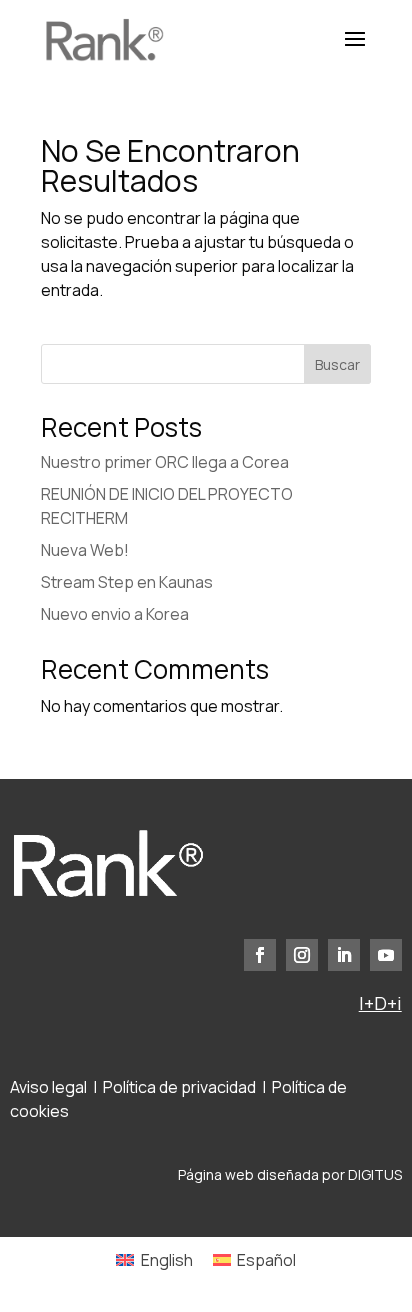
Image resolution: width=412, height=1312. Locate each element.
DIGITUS (375, 1174)
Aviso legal (48, 1087)
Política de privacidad (179, 1087)
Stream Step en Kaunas (127, 582)
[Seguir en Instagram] (302, 955)
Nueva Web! (85, 550)
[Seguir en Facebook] (260, 955)
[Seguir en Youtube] (386, 955)
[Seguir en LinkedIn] (344, 955)
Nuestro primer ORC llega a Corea (165, 462)
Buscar (337, 364)
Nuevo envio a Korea (115, 614)
